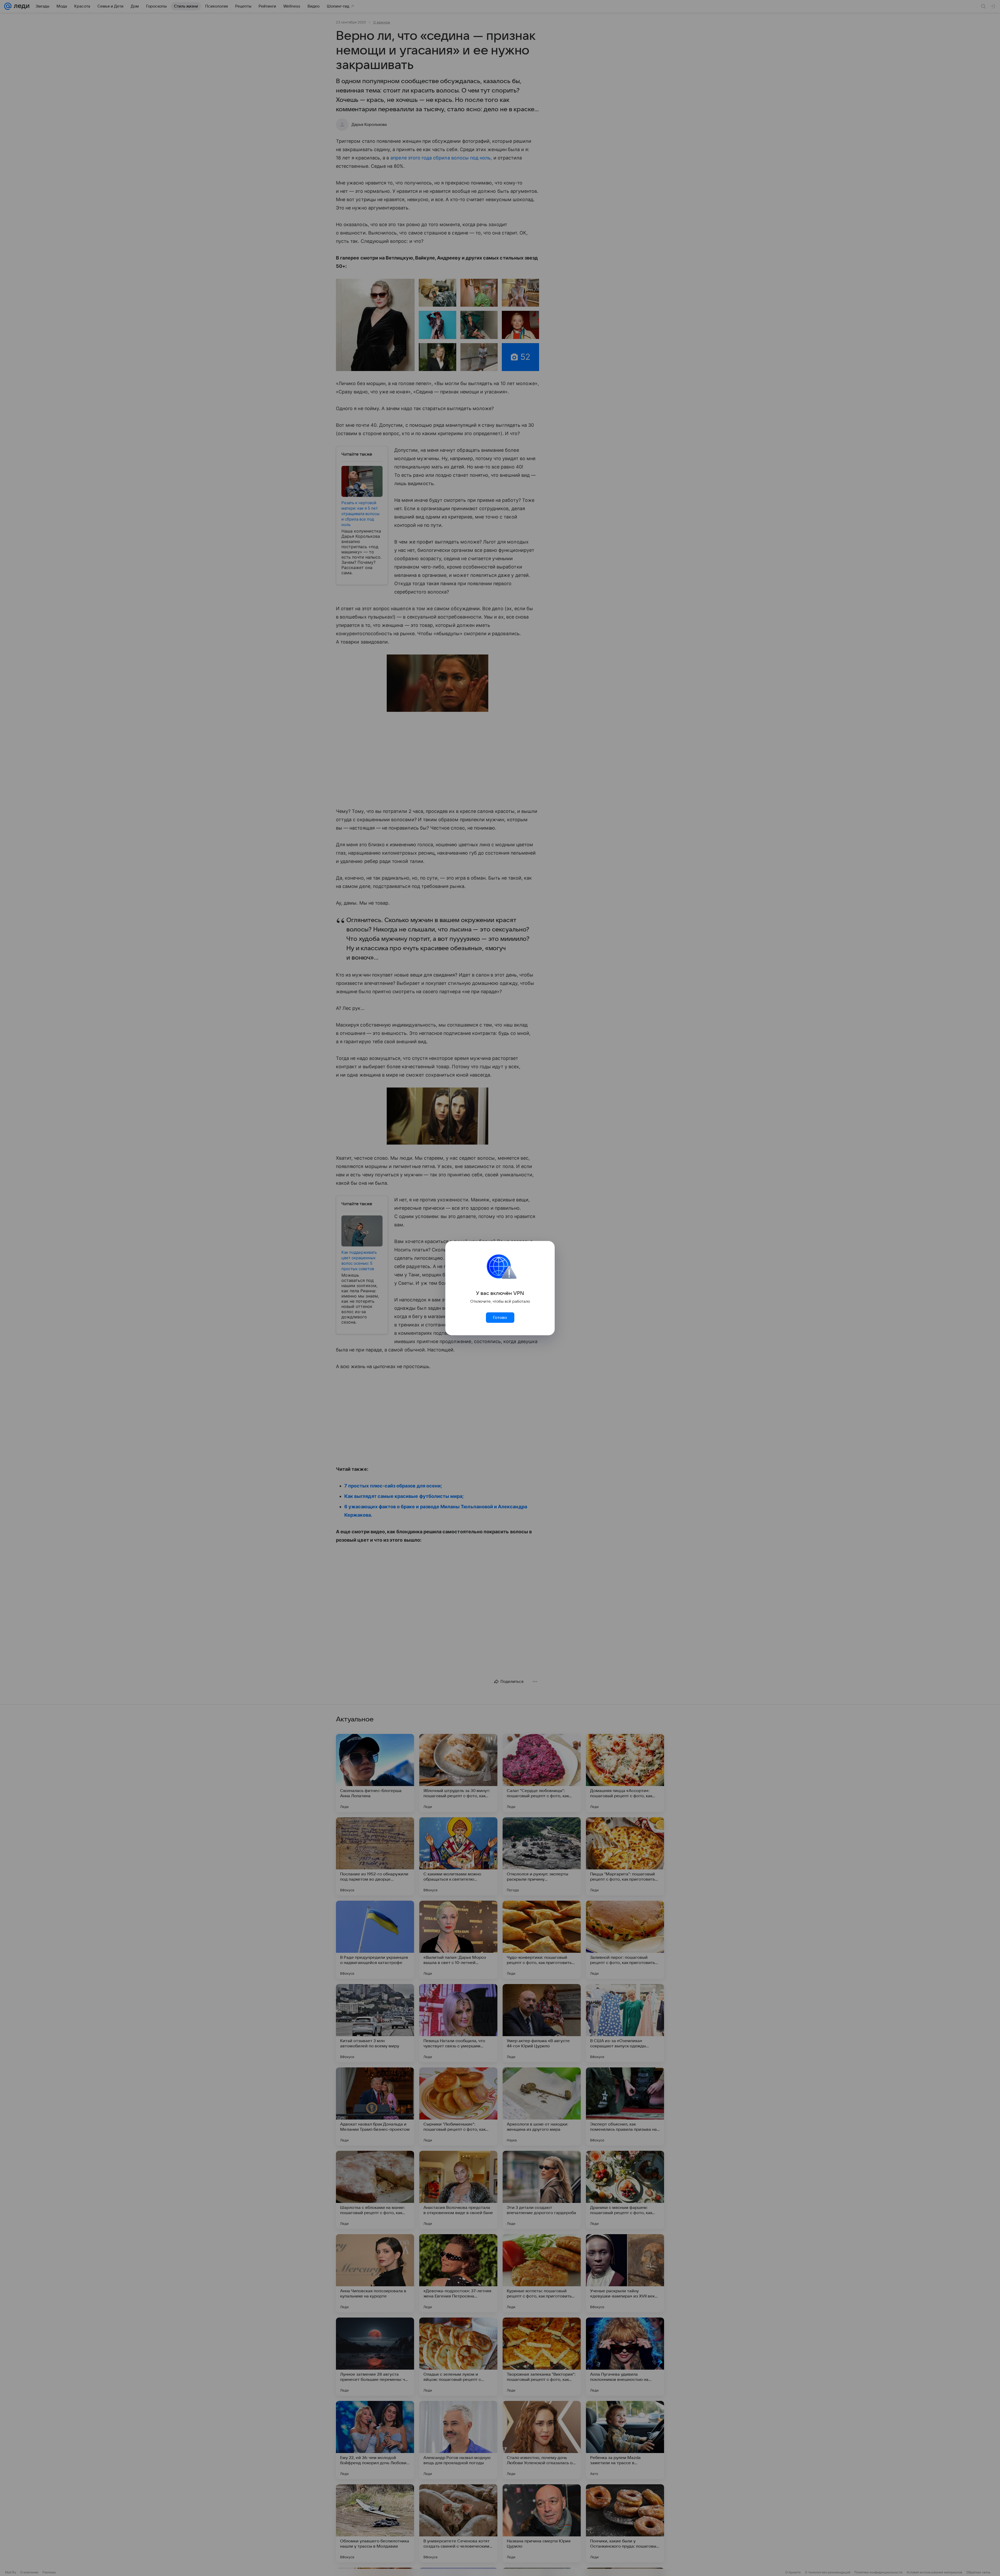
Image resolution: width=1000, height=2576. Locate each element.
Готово (500, 1318)
